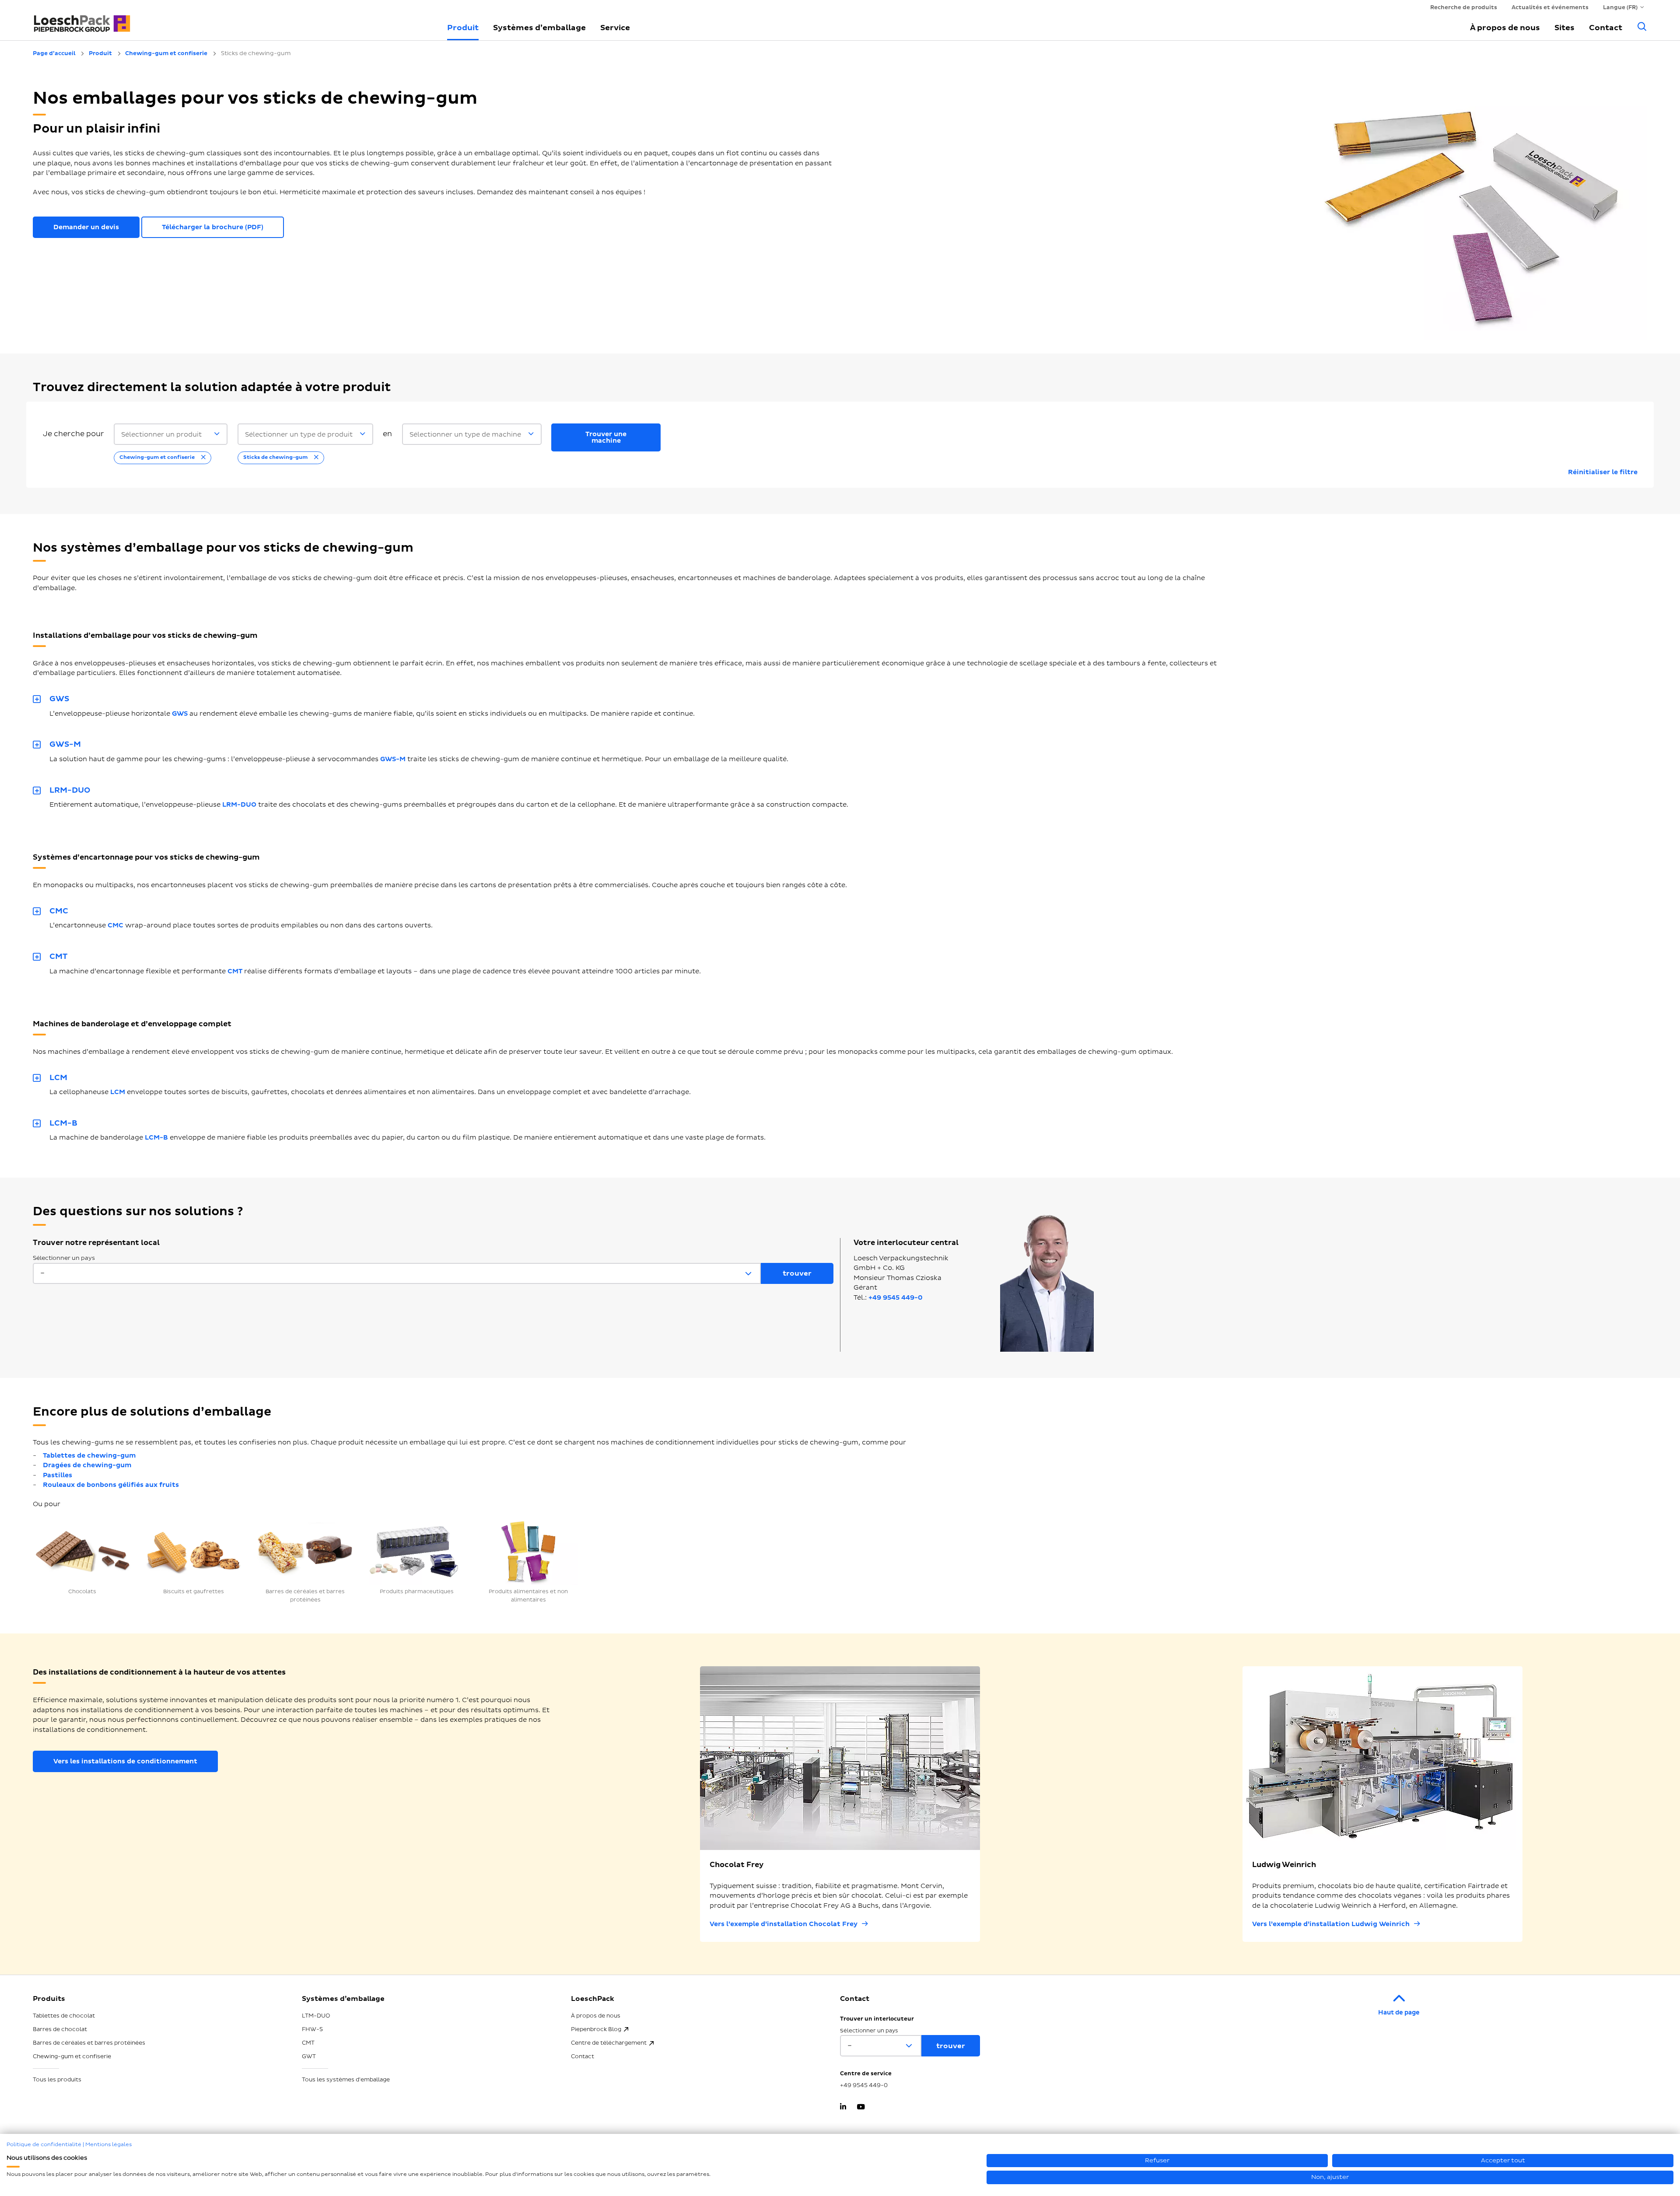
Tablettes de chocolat (64, 2016)
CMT (235, 971)
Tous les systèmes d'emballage (346, 2080)
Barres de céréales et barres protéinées (89, 2043)
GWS (180, 714)
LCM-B (156, 1138)
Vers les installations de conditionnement (125, 1761)
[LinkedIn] (843, 2108)
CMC (115, 925)
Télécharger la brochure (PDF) (213, 227)
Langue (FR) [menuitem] (1620, 7)
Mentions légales (108, 2145)
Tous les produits (57, 2080)
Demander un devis (86, 227)
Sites (1564, 28)
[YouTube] (861, 2108)
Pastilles (58, 1475)
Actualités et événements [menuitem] (1550, 7)
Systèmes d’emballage (539, 28)
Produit (463, 28)
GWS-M (393, 759)
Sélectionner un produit (161, 435)
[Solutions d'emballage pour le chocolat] (82, 1552)
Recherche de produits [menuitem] (1464, 7)
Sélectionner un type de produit (299, 435)
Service (615, 28)
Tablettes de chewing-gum (89, 1456)
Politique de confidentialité (44, 2145)
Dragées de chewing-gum (87, 1465)
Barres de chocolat (60, 2029)
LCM (118, 1092)
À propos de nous (1505, 28)
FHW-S (312, 2029)
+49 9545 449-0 (896, 1298)
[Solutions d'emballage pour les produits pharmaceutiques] (417, 1552)
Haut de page (1399, 2012)
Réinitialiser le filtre (1603, 472)
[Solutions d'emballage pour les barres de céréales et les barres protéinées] (305, 1552)
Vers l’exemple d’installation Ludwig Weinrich (1331, 1924)
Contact (1606, 28)
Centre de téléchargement (609, 2043)
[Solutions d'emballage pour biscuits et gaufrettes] (194, 1552)
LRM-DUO (239, 805)
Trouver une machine (606, 437)
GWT (309, 2056)
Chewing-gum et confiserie (72, 2056)
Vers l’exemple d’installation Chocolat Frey (784, 1924)
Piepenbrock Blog (596, 2029)
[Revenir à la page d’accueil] (230, 20)
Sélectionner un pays (64, 1258)
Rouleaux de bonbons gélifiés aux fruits (111, 1485)
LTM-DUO (316, 2016)
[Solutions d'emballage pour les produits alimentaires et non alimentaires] (528, 1552)
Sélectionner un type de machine (465, 435)
